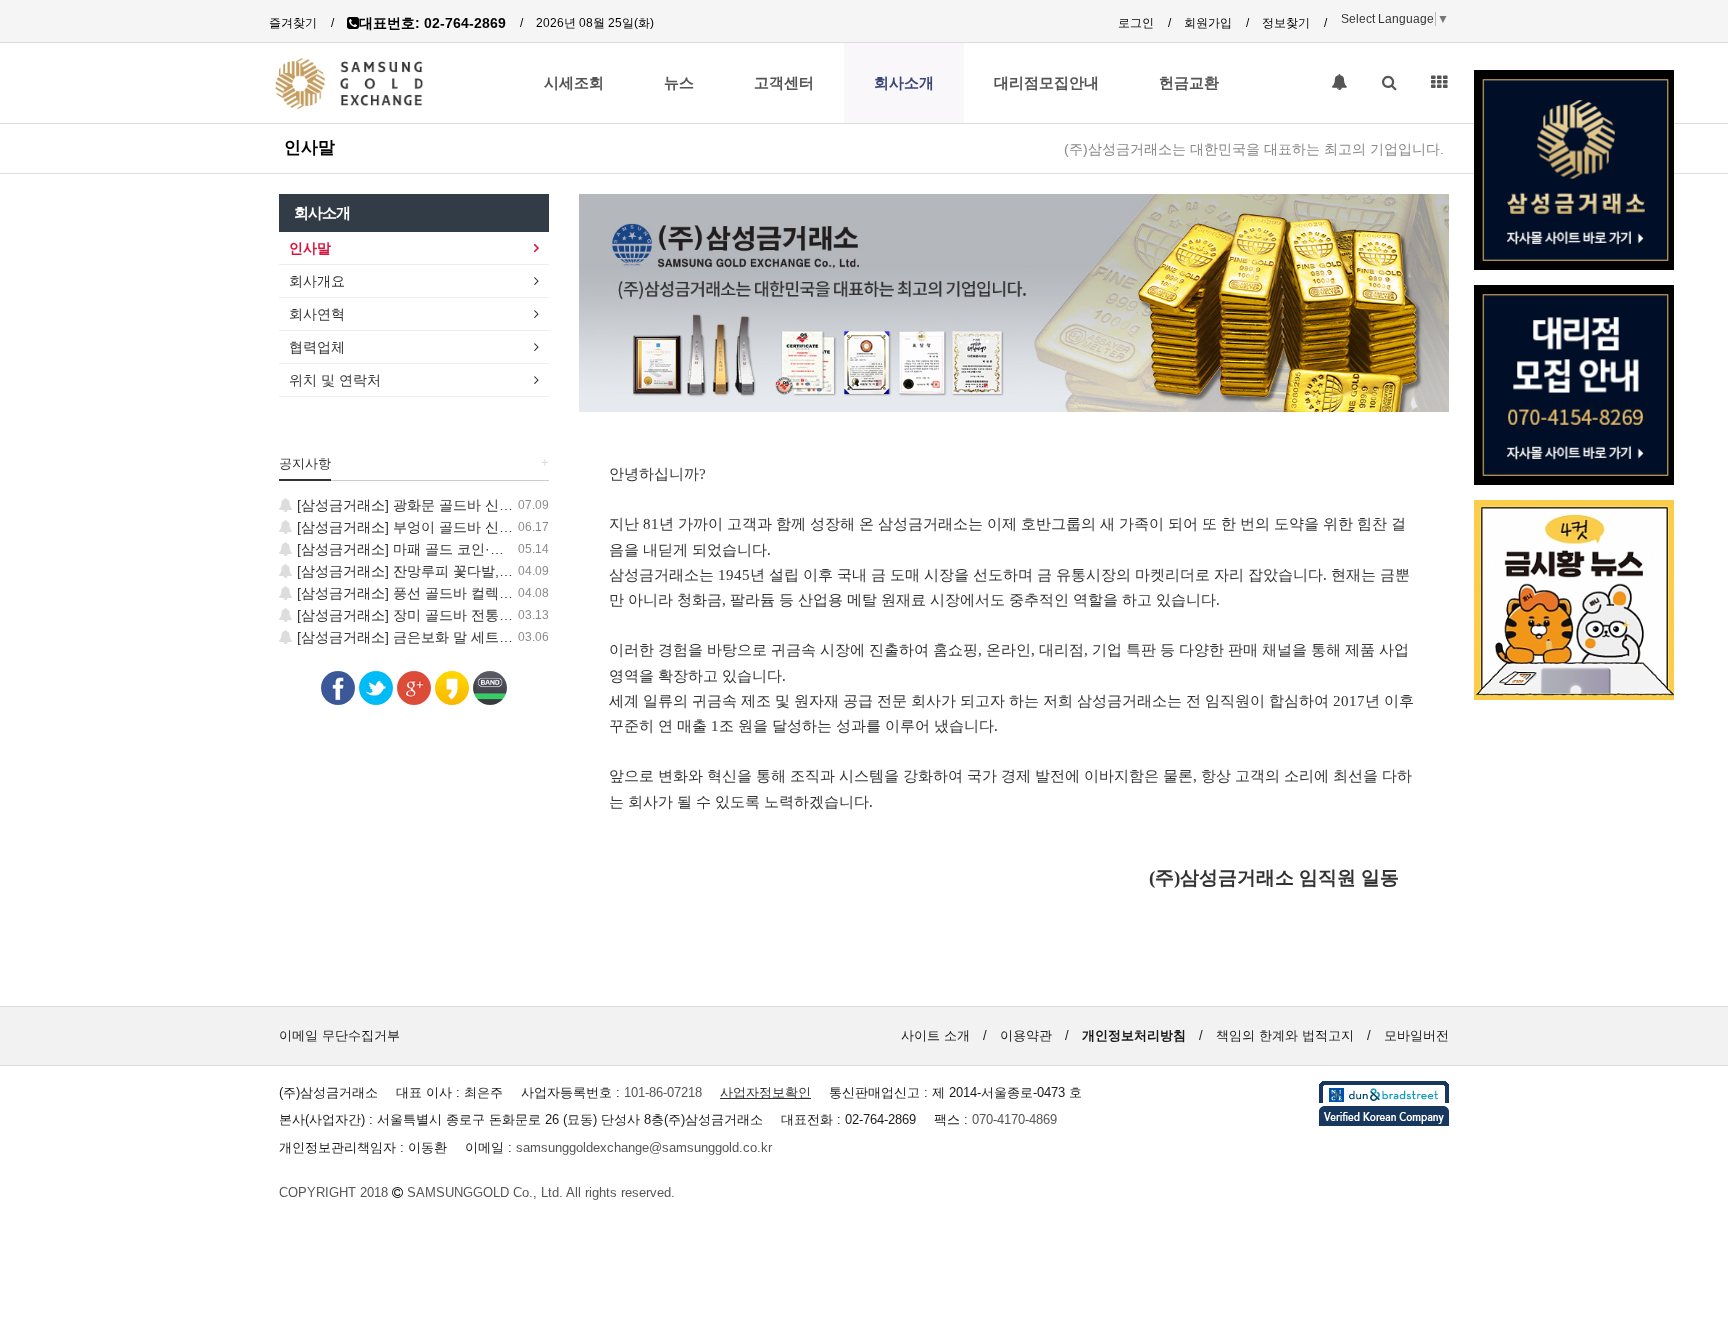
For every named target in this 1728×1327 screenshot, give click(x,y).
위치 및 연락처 (335, 380)
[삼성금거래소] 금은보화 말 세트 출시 (412, 637)
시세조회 (574, 83)
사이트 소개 (935, 1035)
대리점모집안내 (1046, 83)
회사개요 (317, 281)
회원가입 (1208, 23)
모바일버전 (1416, 1035)
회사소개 (904, 83)
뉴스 (679, 83)
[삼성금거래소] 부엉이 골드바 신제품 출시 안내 (442, 527)
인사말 (309, 147)
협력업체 (317, 347)
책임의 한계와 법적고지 (1285, 1035)
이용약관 (1026, 1035)
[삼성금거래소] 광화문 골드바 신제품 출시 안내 (442, 505)
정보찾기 (1286, 23)
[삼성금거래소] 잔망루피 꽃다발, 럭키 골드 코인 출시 (460, 571)
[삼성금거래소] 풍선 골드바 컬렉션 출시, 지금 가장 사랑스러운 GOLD (512, 593)
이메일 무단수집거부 (339, 1035)
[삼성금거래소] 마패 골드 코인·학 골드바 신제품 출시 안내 (476, 549)
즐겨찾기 (293, 23)
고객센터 (784, 83)
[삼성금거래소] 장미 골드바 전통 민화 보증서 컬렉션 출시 (474, 615)
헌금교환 (1189, 83)
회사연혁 (317, 314)
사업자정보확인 (765, 1092)
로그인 (1136, 23)
